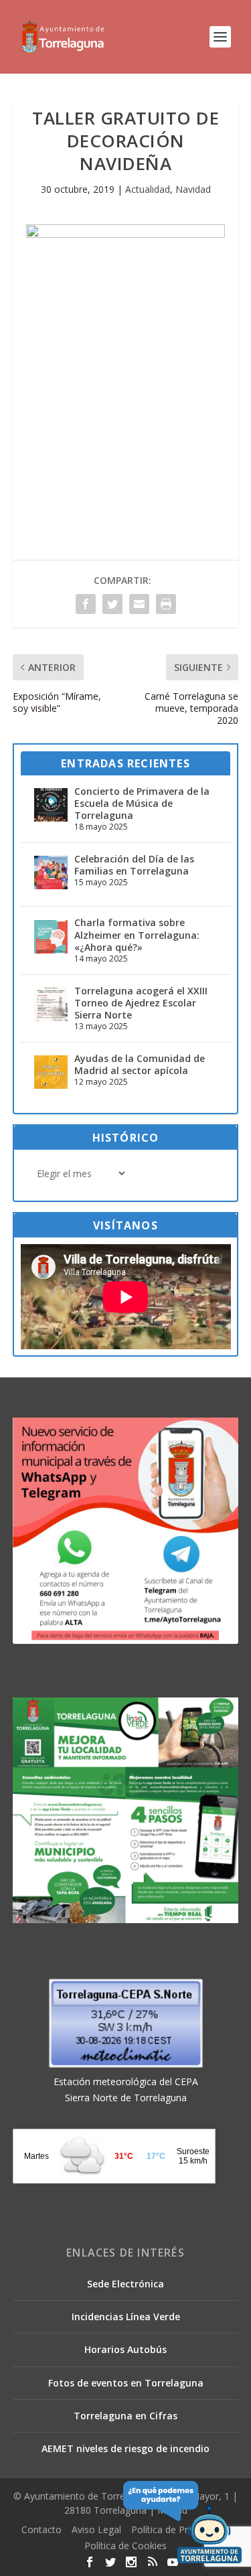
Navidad (193, 189)
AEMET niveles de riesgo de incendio (125, 2448)
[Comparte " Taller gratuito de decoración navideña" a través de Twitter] (112, 604)
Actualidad (148, 189)
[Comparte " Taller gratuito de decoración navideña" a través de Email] (139, 604)
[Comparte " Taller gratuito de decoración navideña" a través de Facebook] (86, 604)
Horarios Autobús (125, 2349)
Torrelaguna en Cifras (125, 2416)
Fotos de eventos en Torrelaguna (126, 2383)
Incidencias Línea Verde (126, 2317)
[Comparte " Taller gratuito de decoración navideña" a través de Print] (166, 604)
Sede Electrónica (125, 2284)
